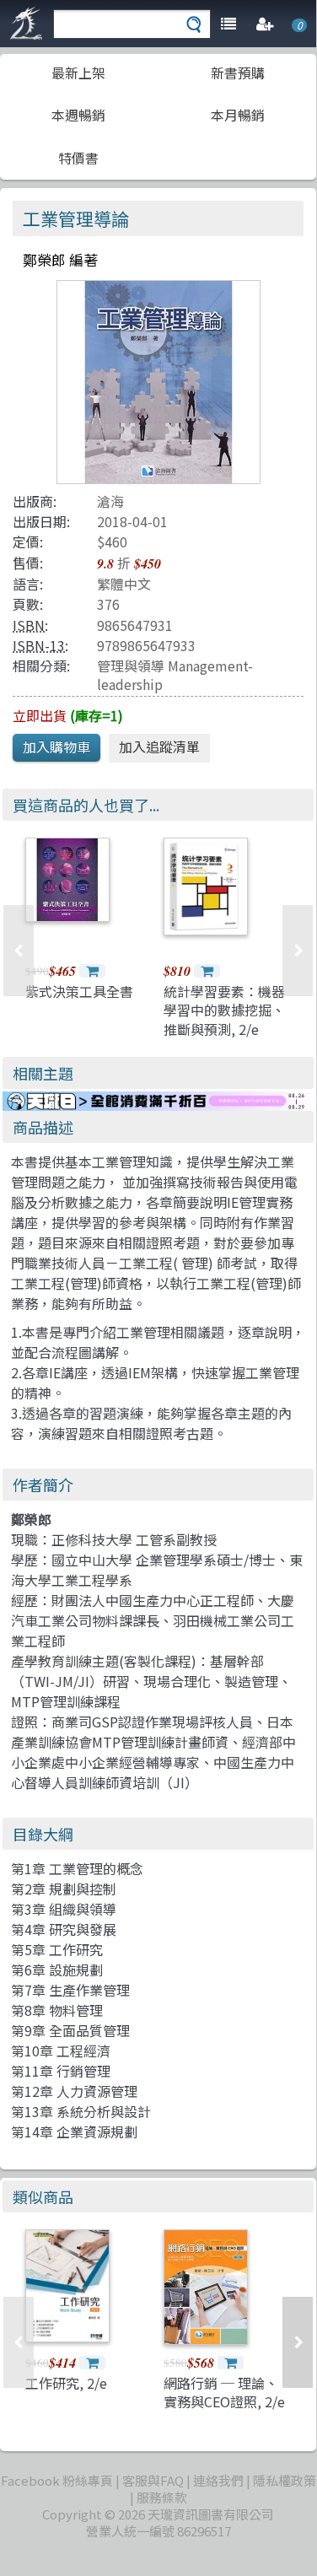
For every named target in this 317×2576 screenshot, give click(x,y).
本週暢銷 (78, 115)
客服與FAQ (153, 2480)
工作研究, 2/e (66, 2383)
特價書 (78, 158)
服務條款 (162, 2497)
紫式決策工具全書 (79, 991)
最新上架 (78, 73)
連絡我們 (218, 2480)
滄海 (110, 501)
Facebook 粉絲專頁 (57, 2480)
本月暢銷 (238, 115)
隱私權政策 (285, 2480)
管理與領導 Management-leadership (175, 674)
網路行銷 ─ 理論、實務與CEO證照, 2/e (224, 2392)
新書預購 (238, 73)
